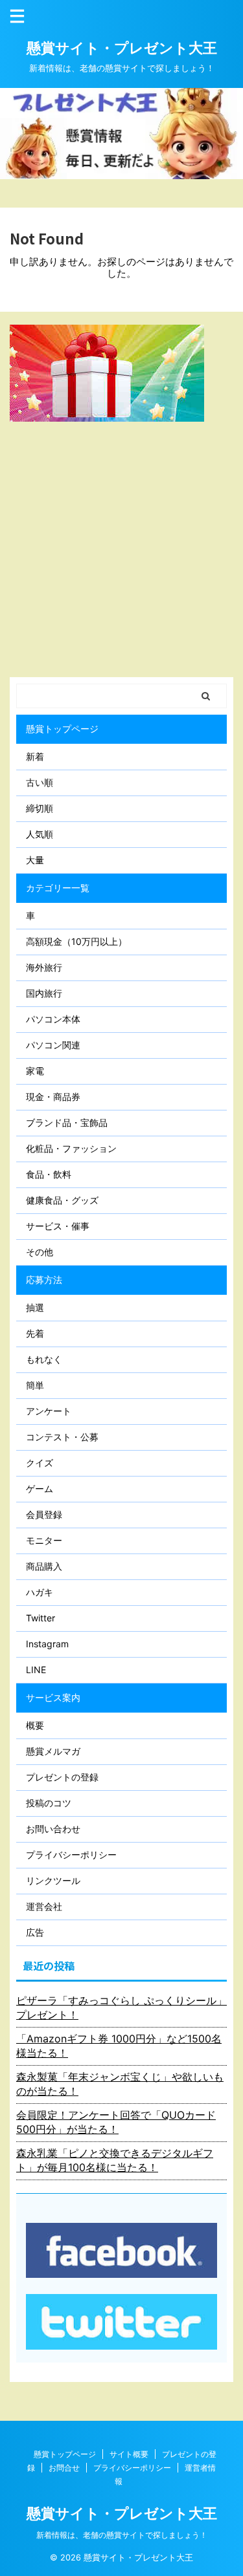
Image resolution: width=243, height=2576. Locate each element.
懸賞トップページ (62, 729)
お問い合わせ (53, 1829)
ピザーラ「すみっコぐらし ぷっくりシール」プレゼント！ (121, 2008)
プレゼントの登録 (62, 1777)
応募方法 (44, 1280)
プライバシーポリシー (71, 1855)
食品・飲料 (49, 1174)
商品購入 (44, 1566)
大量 (35, 860)
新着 (35, 756)
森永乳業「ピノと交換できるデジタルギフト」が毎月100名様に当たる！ (115, 2160)
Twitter (40, 1618)
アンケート (49, 1411)
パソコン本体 (53, 1019)
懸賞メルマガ (53, 1751)
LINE (36, 1670)
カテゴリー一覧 (58, 888)
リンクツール (53, 1880)
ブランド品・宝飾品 (67, 1122)
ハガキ (40, 1592)
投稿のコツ (49, 1803)
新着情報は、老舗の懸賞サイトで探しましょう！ (122, 2535)
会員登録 (44, 1514)
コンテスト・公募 (62, 1437)
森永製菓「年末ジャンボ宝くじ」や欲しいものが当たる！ (120, 2084)
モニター (44, 1540)
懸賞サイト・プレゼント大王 (122, 48)
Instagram (47, 1644)
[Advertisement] (121, 549)
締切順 (40, 808)
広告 (35, 1932)
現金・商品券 (53, 1097)
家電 (35, 1071)
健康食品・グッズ (62, 1200)
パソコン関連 (53, 1045)
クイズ (40, 1463)
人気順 (40, 834)
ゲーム (40, 1488)
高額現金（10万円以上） (76, 941)
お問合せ (64, 2468)
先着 (35, 1333)
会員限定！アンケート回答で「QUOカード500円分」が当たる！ (116, 2122)
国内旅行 (44, 993)
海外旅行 (44, 967)
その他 (40, 1252)
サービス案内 (53, 1697)
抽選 (35, 1307)
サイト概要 (129, 2454)
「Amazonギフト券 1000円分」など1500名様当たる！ (119, 2046)
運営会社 (44, 1906)
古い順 (40, 782)
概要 (35, 1725)
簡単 (35, 1385)
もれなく (44, 1359)
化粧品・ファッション (71, 1148)
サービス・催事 (58, 1226)
